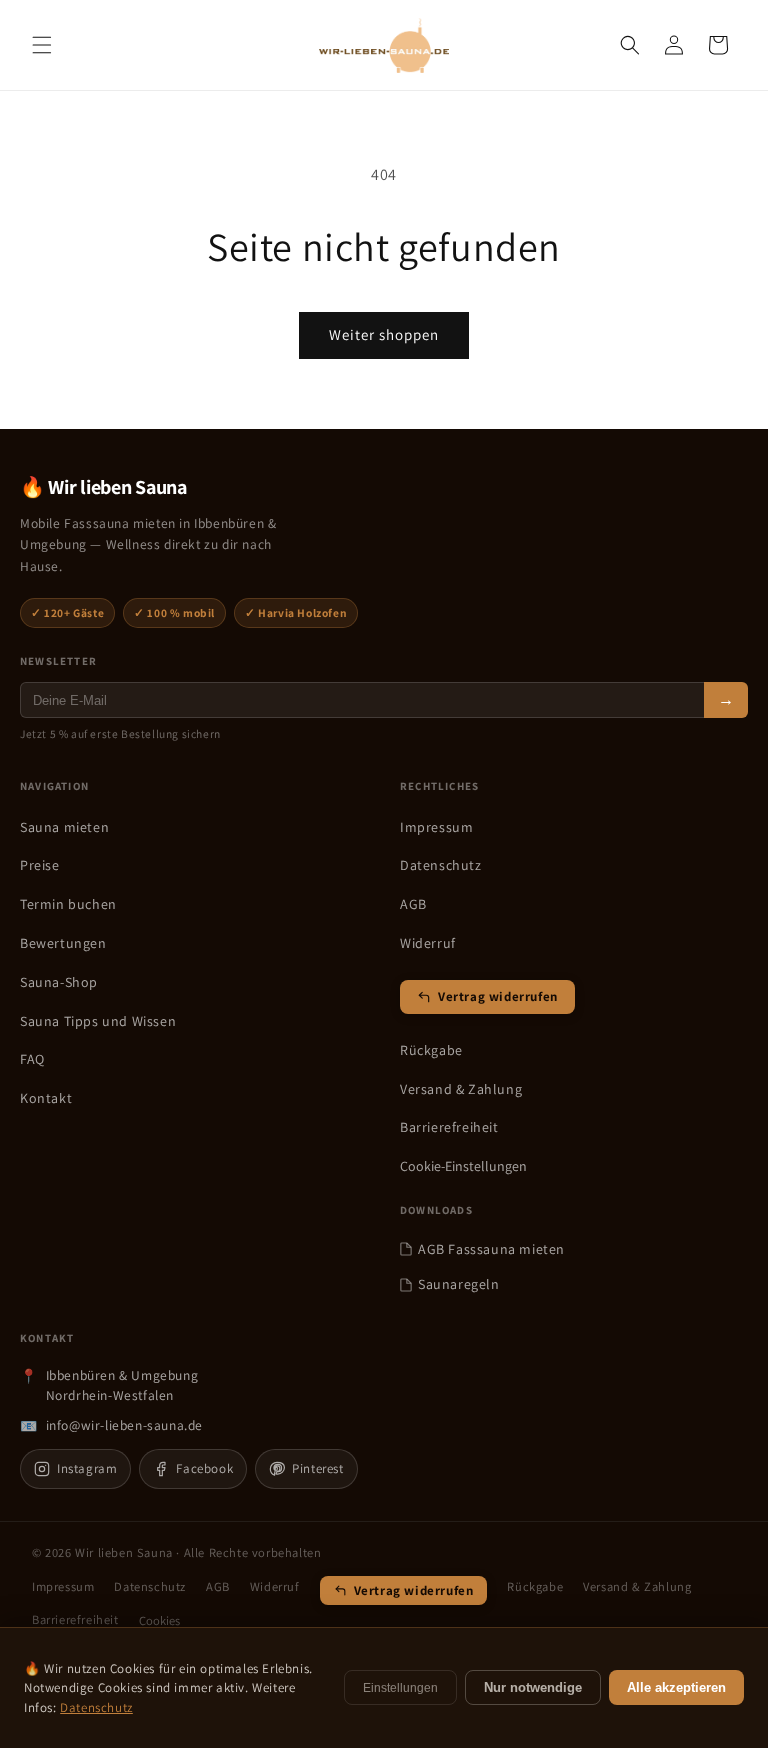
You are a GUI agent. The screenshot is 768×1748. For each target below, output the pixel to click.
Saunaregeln (459, 1284)
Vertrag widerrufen (498, 996)
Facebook (204, 1468)
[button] (42, 45)
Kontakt (46, 1098)
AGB (413, 904)
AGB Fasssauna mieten (491, 1249)
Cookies (159, 1620)
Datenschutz (441, 865)
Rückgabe (431, 1050)
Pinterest (317, 1468)
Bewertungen (63, 943)
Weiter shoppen (384, 334)
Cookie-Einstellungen (463, 1166)
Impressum (436, 827)
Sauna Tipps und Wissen (98, 1021)
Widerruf (428, 943)
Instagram (87, 1468)
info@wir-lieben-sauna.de (124, 1425)
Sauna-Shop (59, 982)
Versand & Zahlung (461, 1089)
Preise (40, 865)
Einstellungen (400, 1688)
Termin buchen (68, 904)
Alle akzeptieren (676, 1687)
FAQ (32, 1059)
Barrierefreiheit (449, 1127)
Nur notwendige (533, 1687)
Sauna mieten (64, 827)
